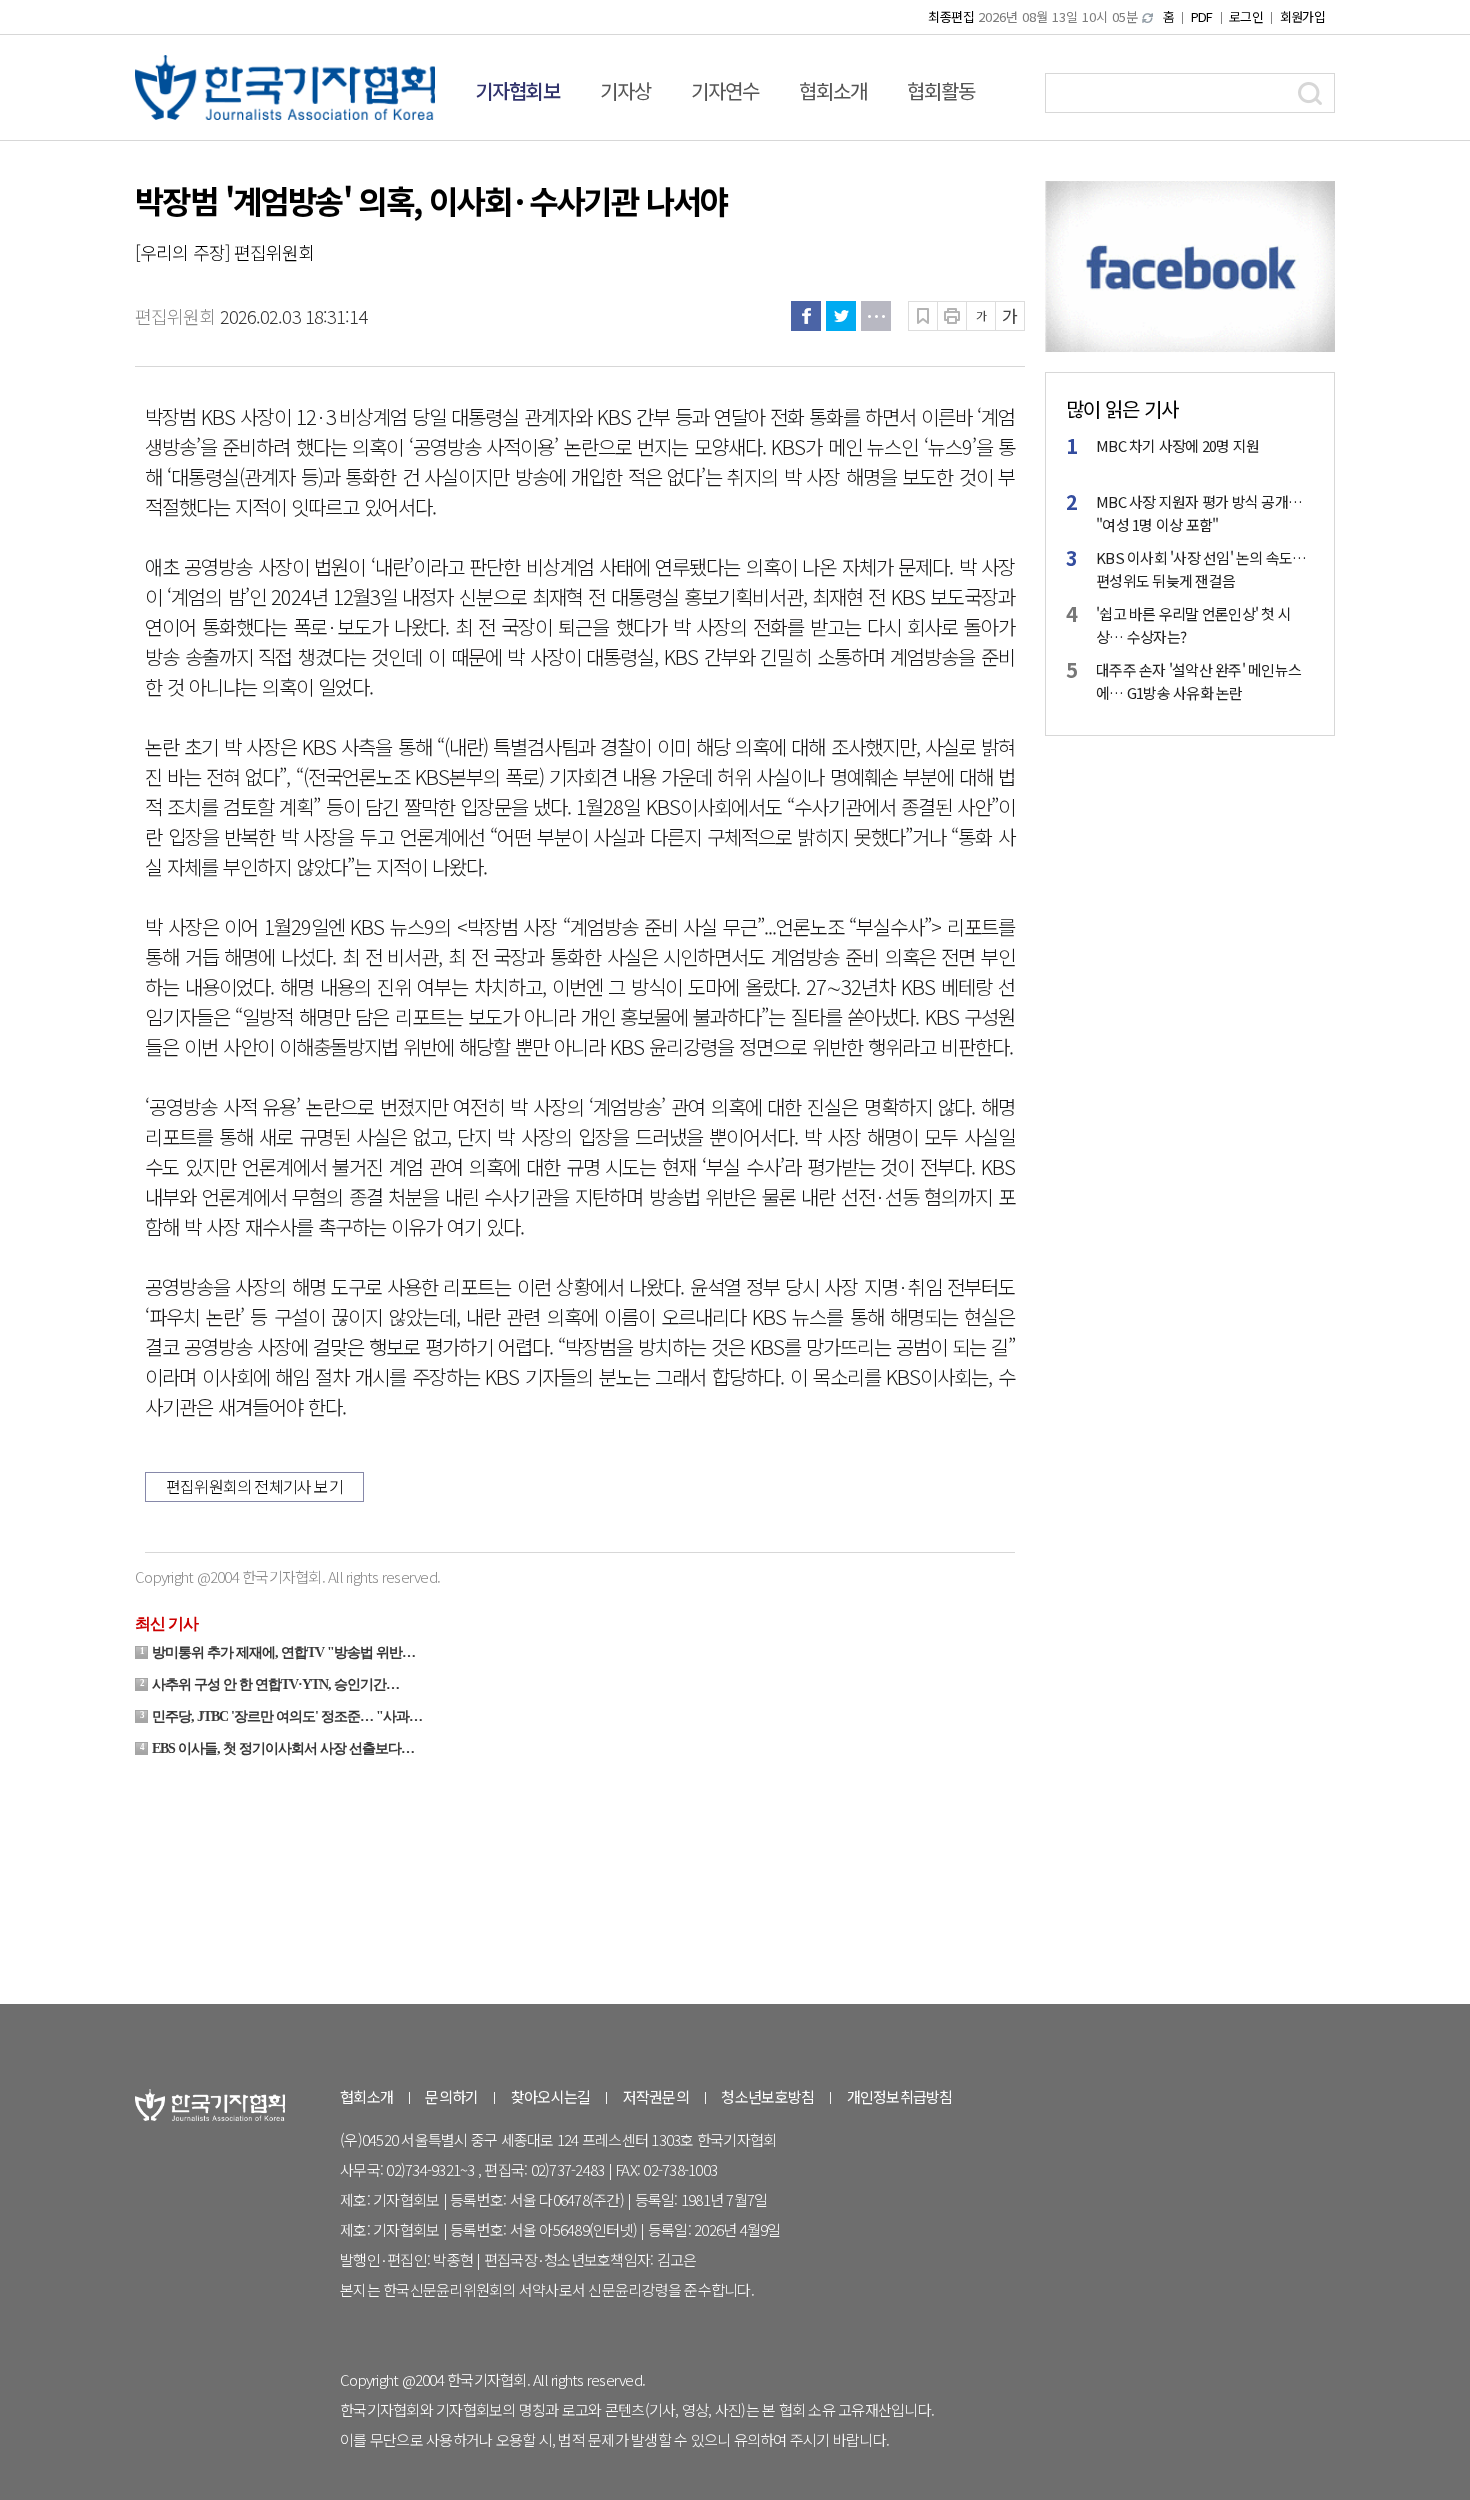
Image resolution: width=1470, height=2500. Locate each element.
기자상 (625, 90)
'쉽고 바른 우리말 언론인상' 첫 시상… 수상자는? (1193, 625)
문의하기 (451, 2096)
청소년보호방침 (767, 2096)
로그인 (1246, 16)
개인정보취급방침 (900, 2096)
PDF (1202, 16)
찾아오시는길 (551, 2096)
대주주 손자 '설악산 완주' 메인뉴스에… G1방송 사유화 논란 (1198, 681)
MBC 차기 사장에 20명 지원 (1177, 445)
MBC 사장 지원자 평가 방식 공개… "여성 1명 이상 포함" (1199, 513)
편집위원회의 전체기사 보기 (254, 1486)
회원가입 (1302, 16)
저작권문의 (656, 2096)
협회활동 (941, 90)
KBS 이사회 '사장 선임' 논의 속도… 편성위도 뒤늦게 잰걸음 (1201, 569)
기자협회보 (517, 90)
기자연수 (725, 90)
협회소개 (833, 90)
